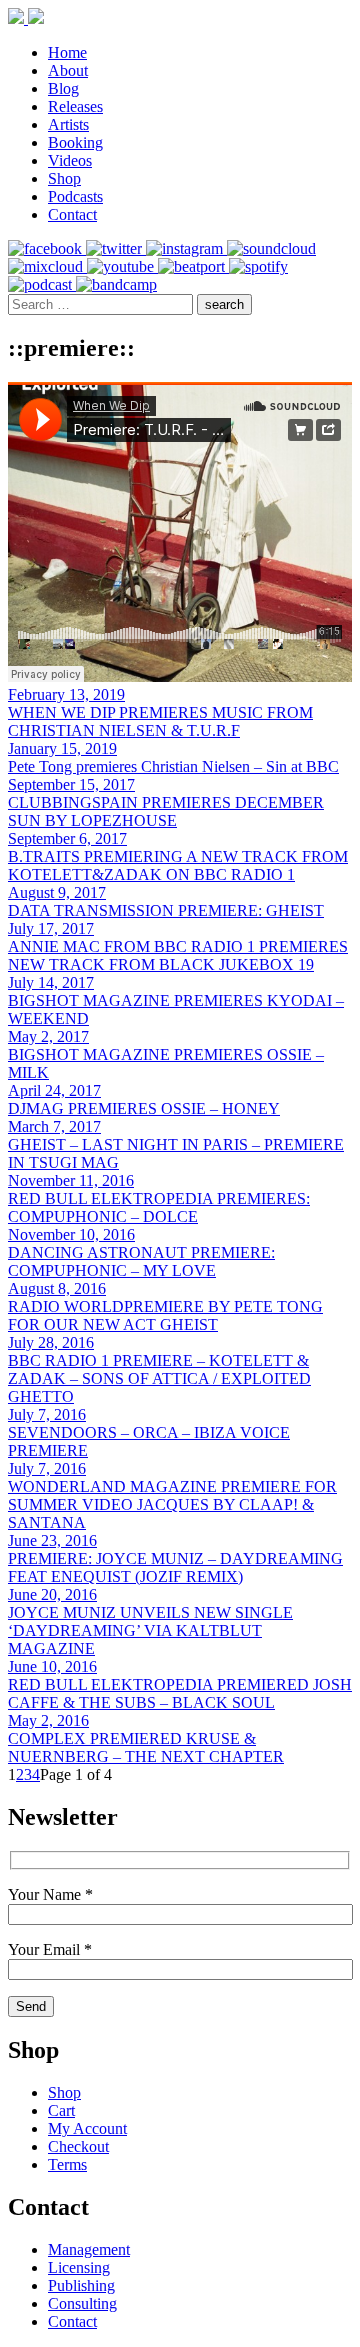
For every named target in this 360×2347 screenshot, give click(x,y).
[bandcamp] (116, 284)
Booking (75, 142)
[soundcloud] (271, 248)
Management (89, 2249)
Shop (64, 178)
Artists (68, 124)
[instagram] (186, 248)
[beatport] (193, 266)
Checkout (78, 2146)
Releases (75, 106)
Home (67, 52)
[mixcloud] (47, 266)
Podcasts (75, 196)
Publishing (81, 2285)
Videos (70, 160)
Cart (61, 2110)
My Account (87, 2128)
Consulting (82, 2303)
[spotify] (258, 266)
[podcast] (42, 284)
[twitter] (116, 248)
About (68, 70)
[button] (224, 304)
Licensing (79, 2267)
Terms (67, 2164)
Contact (72, 214)
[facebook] (47, 248)
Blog (63, 88)
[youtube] (122, 266)
